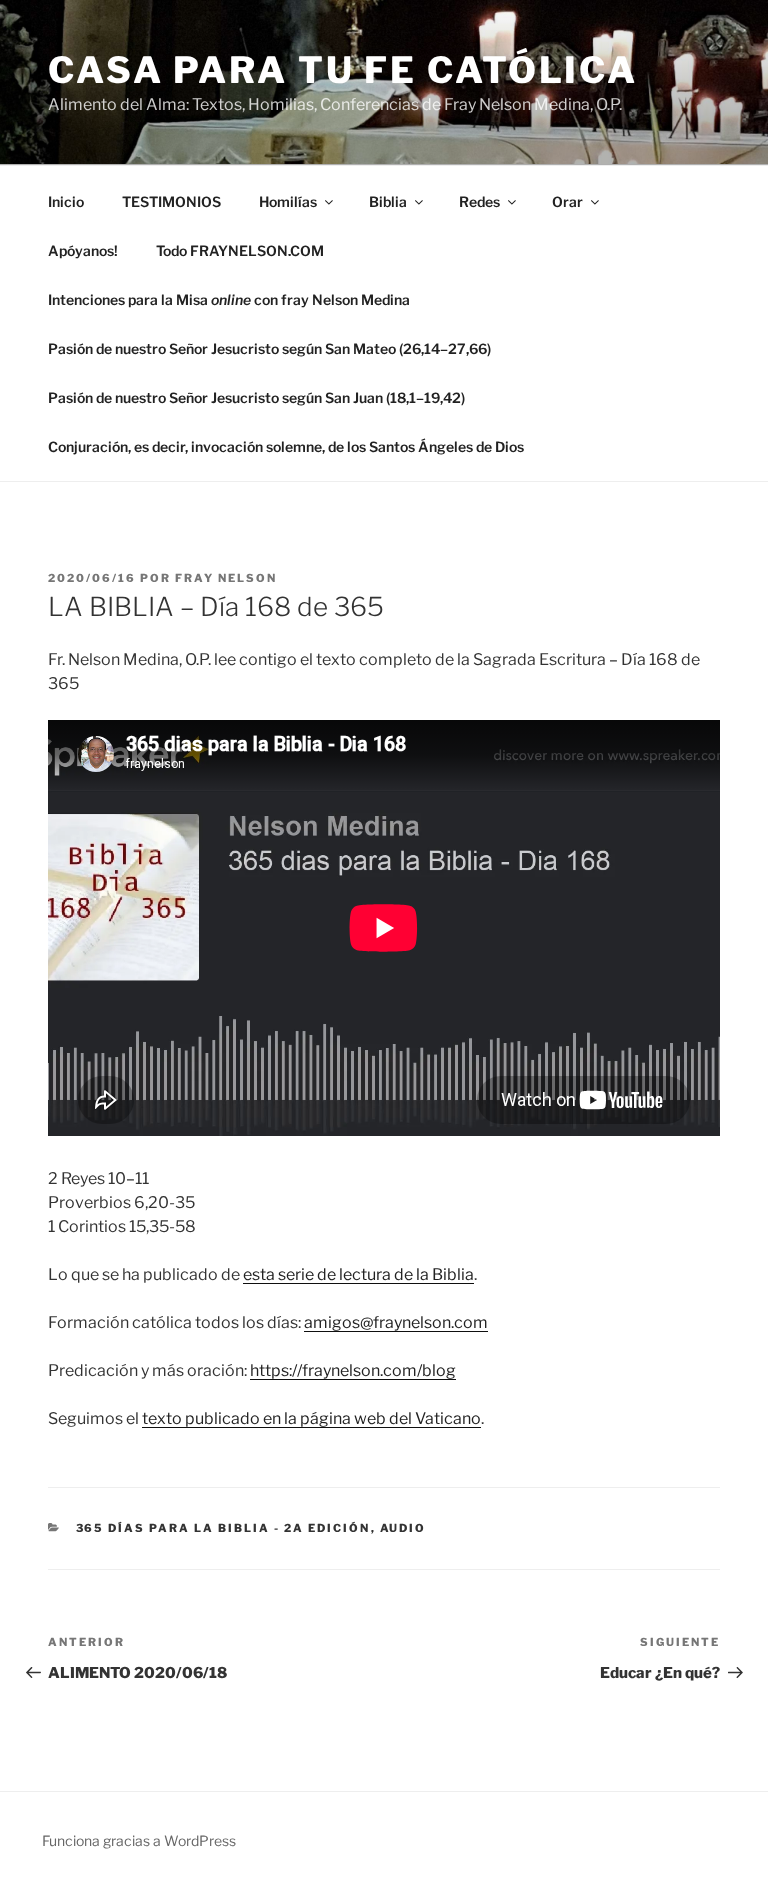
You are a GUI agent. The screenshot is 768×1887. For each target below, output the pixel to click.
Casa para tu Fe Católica (343, 70)
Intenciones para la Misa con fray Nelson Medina (229, 299)
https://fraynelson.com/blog (353, 1370)
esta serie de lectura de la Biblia (358, 1274)
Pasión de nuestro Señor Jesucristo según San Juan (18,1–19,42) (256, 397)
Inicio (66, 201)
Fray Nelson (226, 578)
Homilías (288, 201)
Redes (479, 201)
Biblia (388, 201)
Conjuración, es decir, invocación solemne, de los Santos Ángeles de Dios (286, 446)
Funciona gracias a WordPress (139, 1840)
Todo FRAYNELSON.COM (240, 250)
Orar (567, 201)
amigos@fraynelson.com (396, 1322)
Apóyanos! (83, 250)
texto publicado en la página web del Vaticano (311, 1418)
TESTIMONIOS (171, 201)
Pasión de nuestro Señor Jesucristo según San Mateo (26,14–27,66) (269, 348)
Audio (403, 1528)
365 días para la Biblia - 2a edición (223, 1528)
